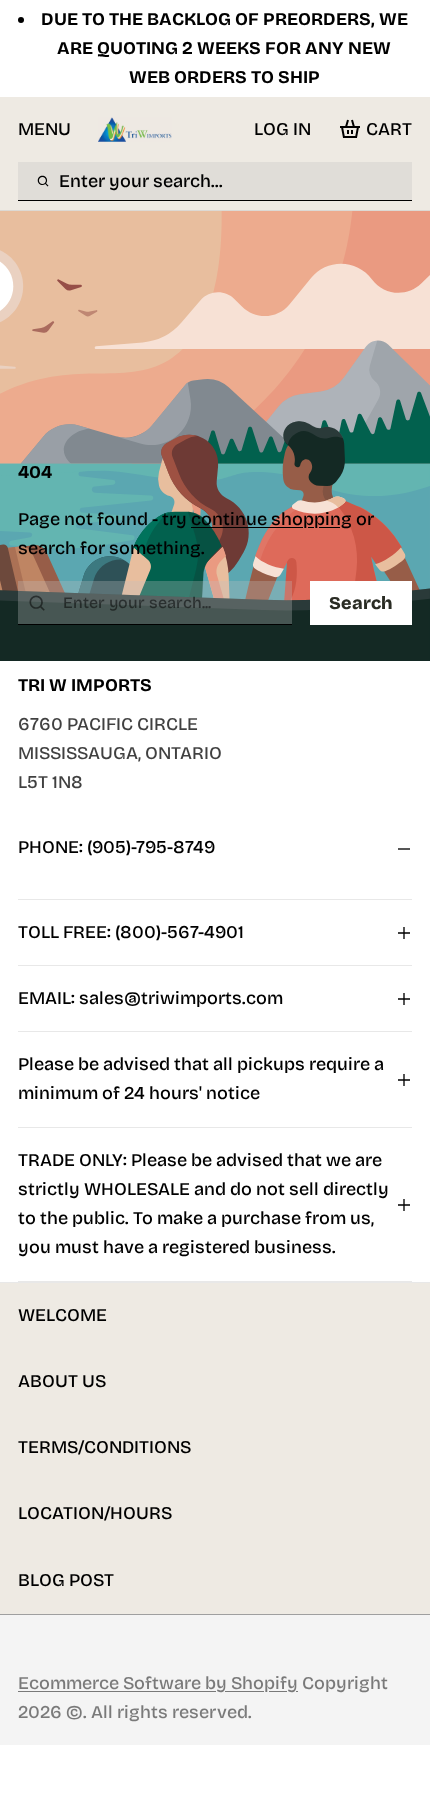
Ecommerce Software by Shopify (158, 1683)
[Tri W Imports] (135, 129)
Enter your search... (141, 181)
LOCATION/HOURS (95, 1513)
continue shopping (271, 519)
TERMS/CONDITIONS (104, 1447)
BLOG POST (66, 1580)
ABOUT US (62, 1381)
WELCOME (62, 1315)
